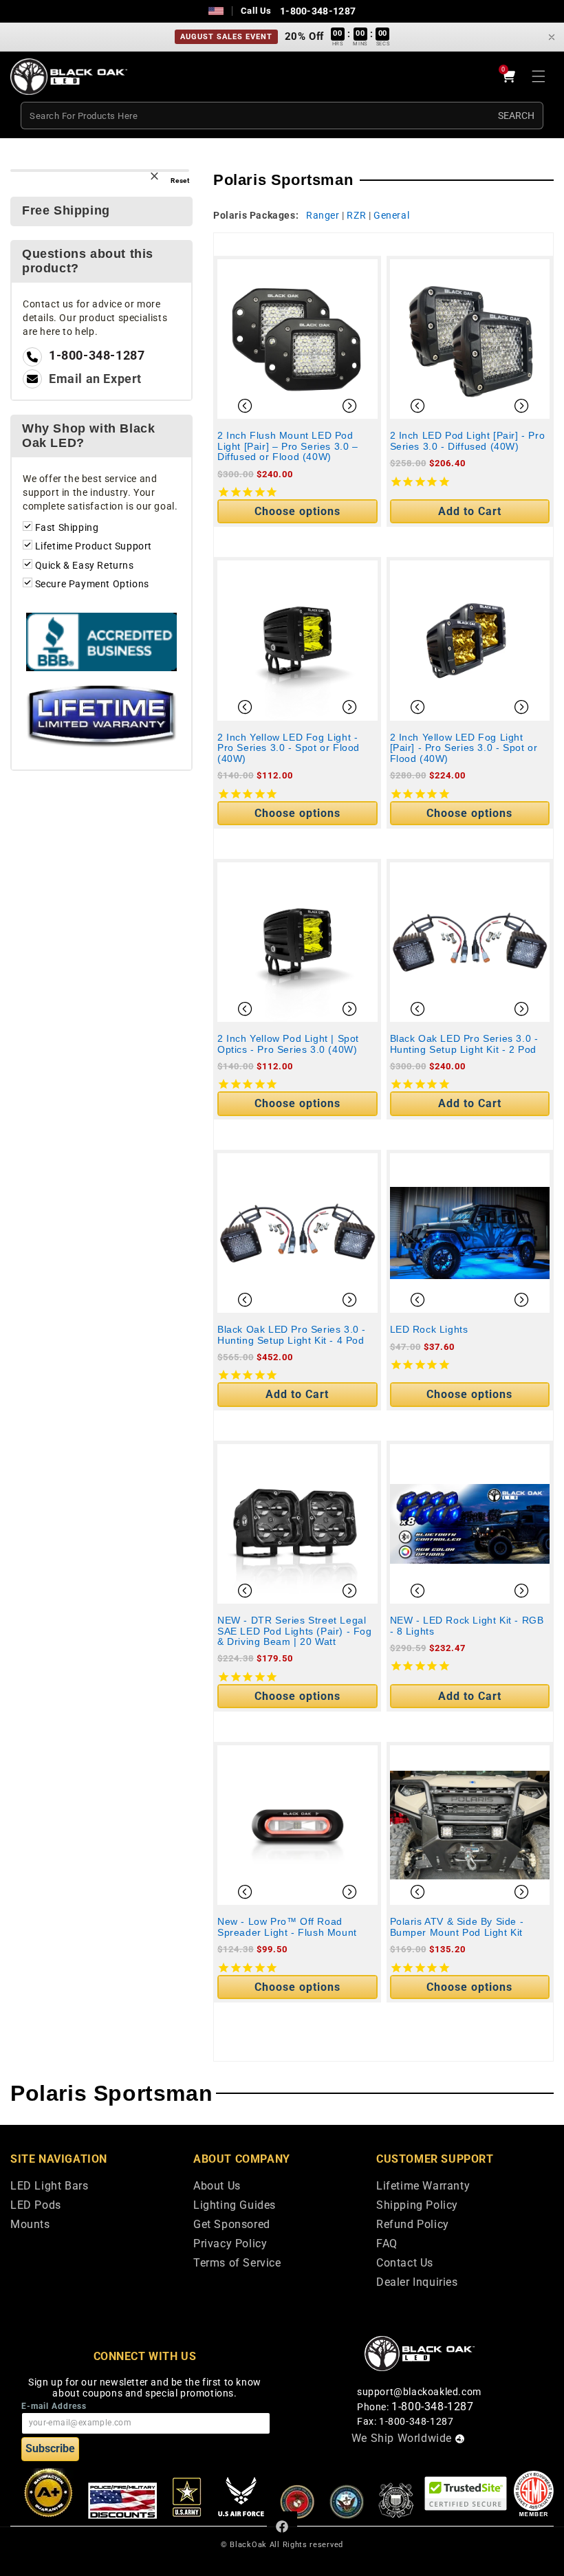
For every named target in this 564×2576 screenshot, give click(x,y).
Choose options (297, 511)
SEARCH (516, 116)
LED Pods (36, 2206)
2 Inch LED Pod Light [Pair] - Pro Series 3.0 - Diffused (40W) (468, 441)
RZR (356, 215)
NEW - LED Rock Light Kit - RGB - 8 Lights (467, 1626)
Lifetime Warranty (423, 2186)
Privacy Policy (230, 2244)
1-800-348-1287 (318, 11)
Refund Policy (413, 2225)
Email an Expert (95, 379)
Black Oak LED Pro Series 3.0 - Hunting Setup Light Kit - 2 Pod (464, 1044)
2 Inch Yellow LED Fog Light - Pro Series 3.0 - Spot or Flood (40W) (289, 748)
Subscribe (50, 2448)
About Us (217, 2186)
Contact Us (405, 2263)
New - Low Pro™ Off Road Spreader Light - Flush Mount (287, 1927)
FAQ (387, 2244)
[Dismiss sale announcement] (552, 37)
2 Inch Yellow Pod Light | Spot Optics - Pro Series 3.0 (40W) (288, 1044)
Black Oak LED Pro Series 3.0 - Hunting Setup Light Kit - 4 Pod (292, 1335)
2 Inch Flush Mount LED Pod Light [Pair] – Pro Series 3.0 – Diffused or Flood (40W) (288, 446)
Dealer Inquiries (417, 2283)
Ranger (323, 215)
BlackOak (248, 2545)
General (391, 215)
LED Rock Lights (429, 1330)
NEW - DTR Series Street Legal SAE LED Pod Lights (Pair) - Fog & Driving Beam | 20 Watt (295, 1631)
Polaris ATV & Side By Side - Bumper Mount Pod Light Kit (457, 1927)
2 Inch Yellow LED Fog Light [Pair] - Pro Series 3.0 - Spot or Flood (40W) (464, 748)
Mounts (30, 2225)
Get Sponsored (232, 2225)
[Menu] (539, 76)
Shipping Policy (417, 2206)
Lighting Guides (235, 2206)
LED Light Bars (49, 2186)
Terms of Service (237, 2263)
